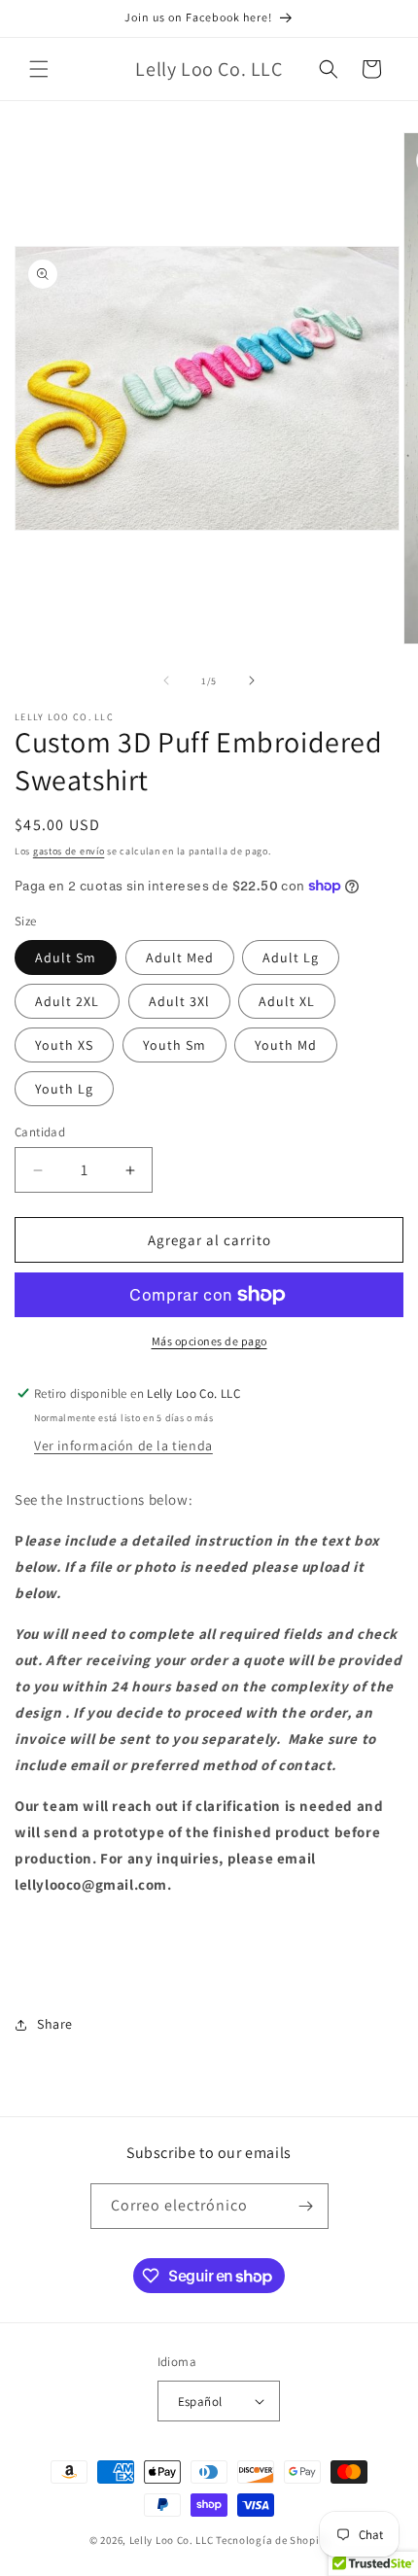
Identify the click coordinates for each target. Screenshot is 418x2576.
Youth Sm (174, 1045)
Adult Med (180, 957)
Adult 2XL (67, 1001)
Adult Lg (291, 957)
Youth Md (286, 1045)
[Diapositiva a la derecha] (252, 680)
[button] (39, 69)
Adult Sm (66, 957)
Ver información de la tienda (123, 1445)
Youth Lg (64, 1089)
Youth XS (64, 1045)
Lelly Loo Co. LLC (172, 2540)
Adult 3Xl (179, 1001)
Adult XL (287, 1001)
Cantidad (40, 1132)
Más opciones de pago (209, 1341)
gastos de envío (69, 851)
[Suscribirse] (306, 2206)
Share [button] (55, 2024)
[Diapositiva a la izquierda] (166, 680)
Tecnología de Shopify (272, 2540)
